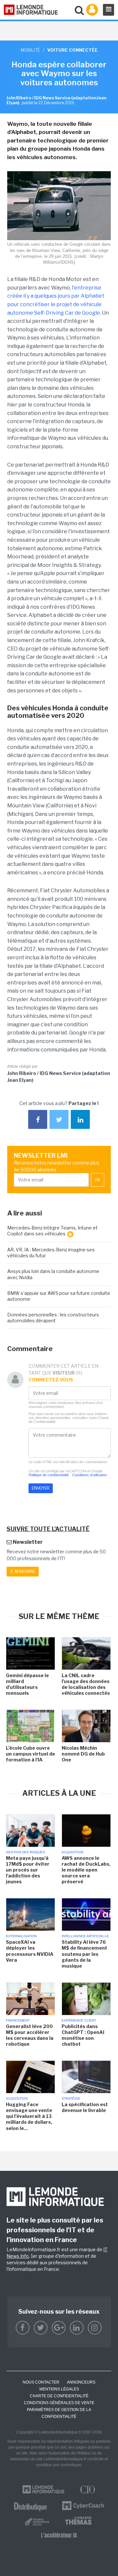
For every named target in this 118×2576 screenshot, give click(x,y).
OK (98, 1180)
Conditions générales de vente (59, 2403)
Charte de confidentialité (59, 2396)
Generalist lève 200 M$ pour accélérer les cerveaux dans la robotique (30, 2035)
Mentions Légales (59, 2389)
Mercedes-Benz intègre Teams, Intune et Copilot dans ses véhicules (52, 1231)
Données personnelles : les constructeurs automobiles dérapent (53, 1318)
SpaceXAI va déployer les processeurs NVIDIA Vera (30, 1951)
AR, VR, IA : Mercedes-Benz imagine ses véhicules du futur (51, 1253)
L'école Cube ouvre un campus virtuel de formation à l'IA (30, 1754)
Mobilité (30, 50)
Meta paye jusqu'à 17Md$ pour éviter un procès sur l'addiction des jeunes (28, 1870)
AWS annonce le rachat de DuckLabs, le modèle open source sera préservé (86, 1870)
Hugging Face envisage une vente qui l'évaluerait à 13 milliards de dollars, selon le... (29, 2116)
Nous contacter (41, 2382)
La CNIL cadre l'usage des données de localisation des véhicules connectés (86, 1684)
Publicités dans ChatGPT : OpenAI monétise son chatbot (83, 2035)
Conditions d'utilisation (89, 1475)
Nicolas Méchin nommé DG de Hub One (83, 1754)
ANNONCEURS (81, 2382)
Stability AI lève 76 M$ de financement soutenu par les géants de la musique (84, 1954)
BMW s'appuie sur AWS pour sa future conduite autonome (59, 1296)
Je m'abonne (23, 1571)
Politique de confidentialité (49, 1475)
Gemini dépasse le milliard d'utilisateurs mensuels (27, 1684)
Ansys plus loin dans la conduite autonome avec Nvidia (53, 1274)
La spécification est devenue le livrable (85, 2107)
